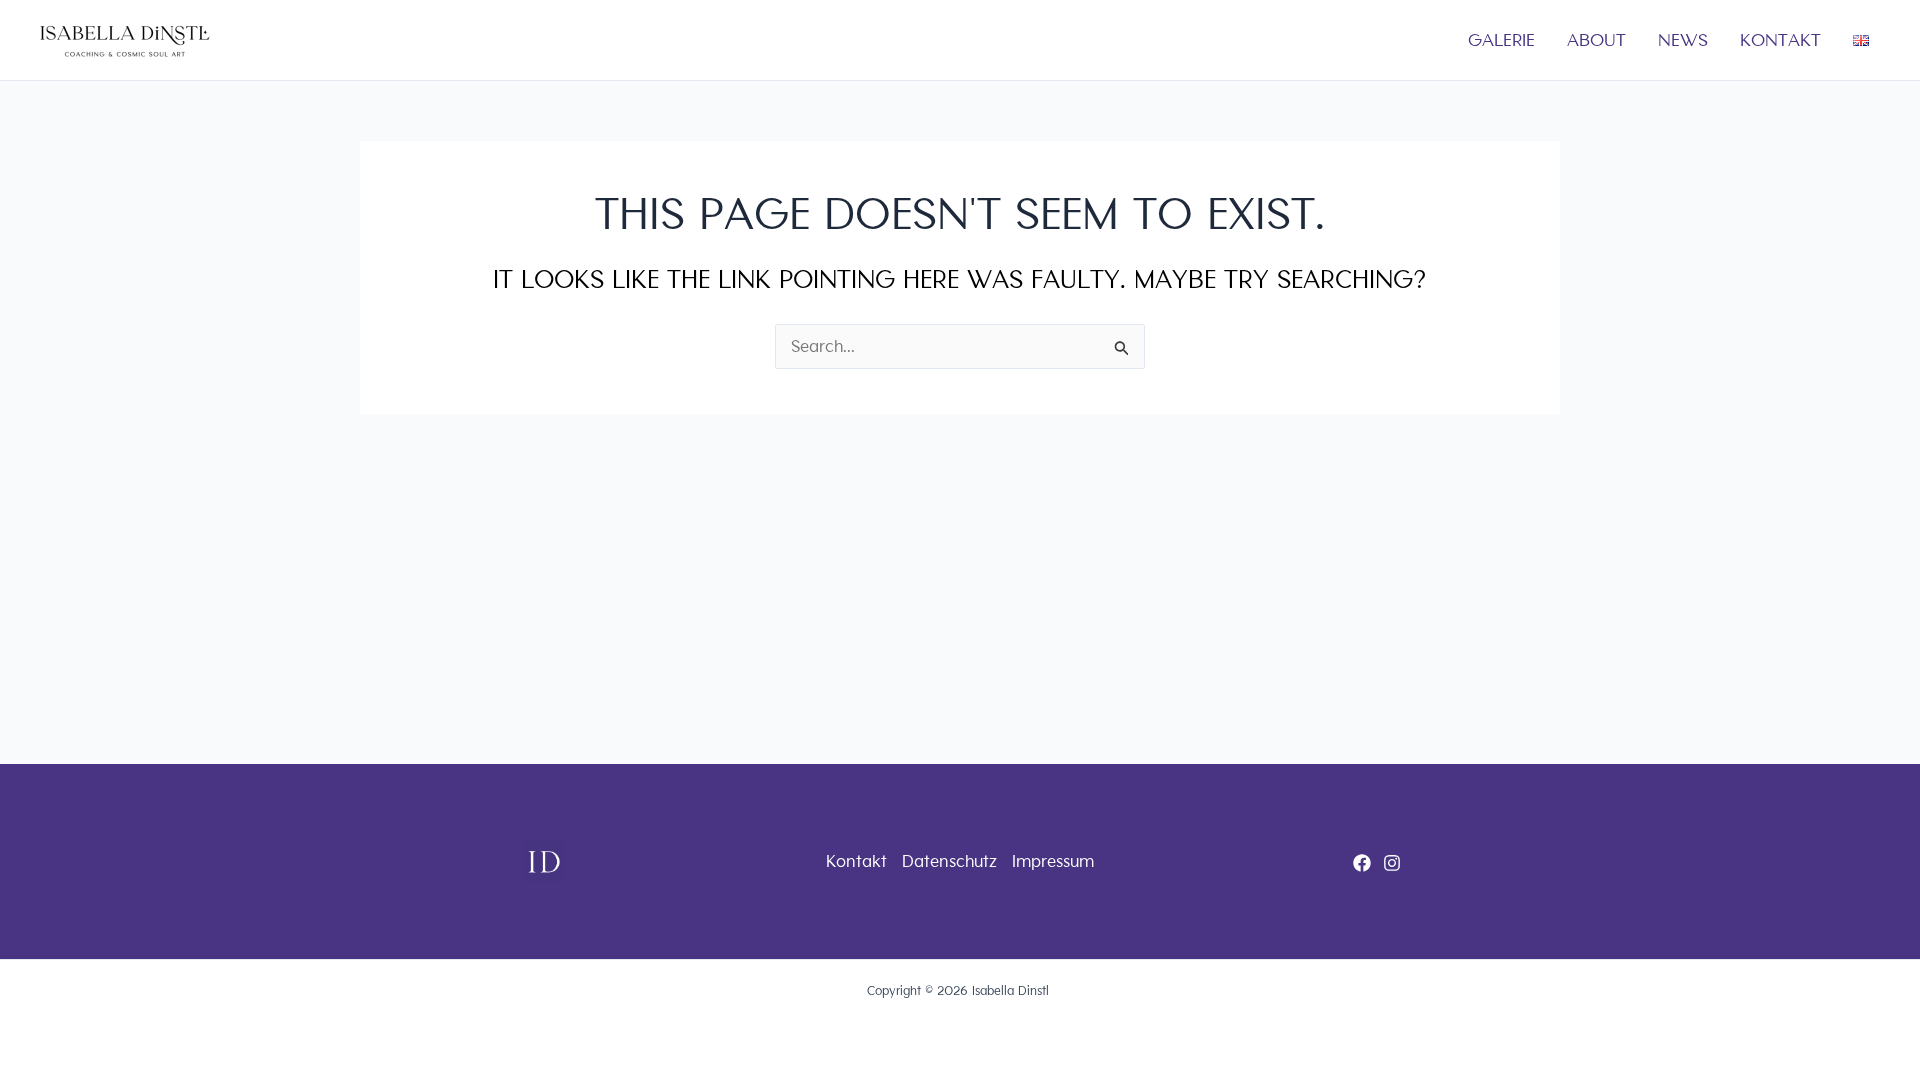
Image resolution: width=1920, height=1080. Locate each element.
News (1683, 40)
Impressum (1053, 861)
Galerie (1501, 40)
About (1596, 40)
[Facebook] (1362, 863)
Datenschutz (949, 861)
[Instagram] (1392, 863)
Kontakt (1780, 40)
